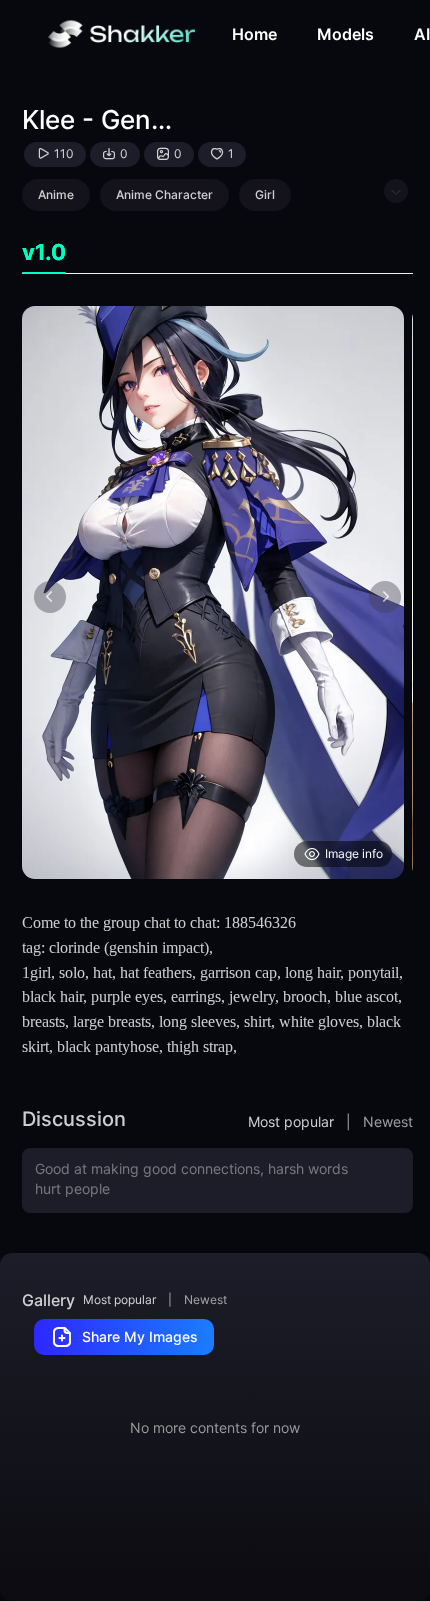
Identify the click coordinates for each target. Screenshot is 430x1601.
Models (345, 34)
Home (254, 34)
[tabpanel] (217, 592)
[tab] (44, 252)
